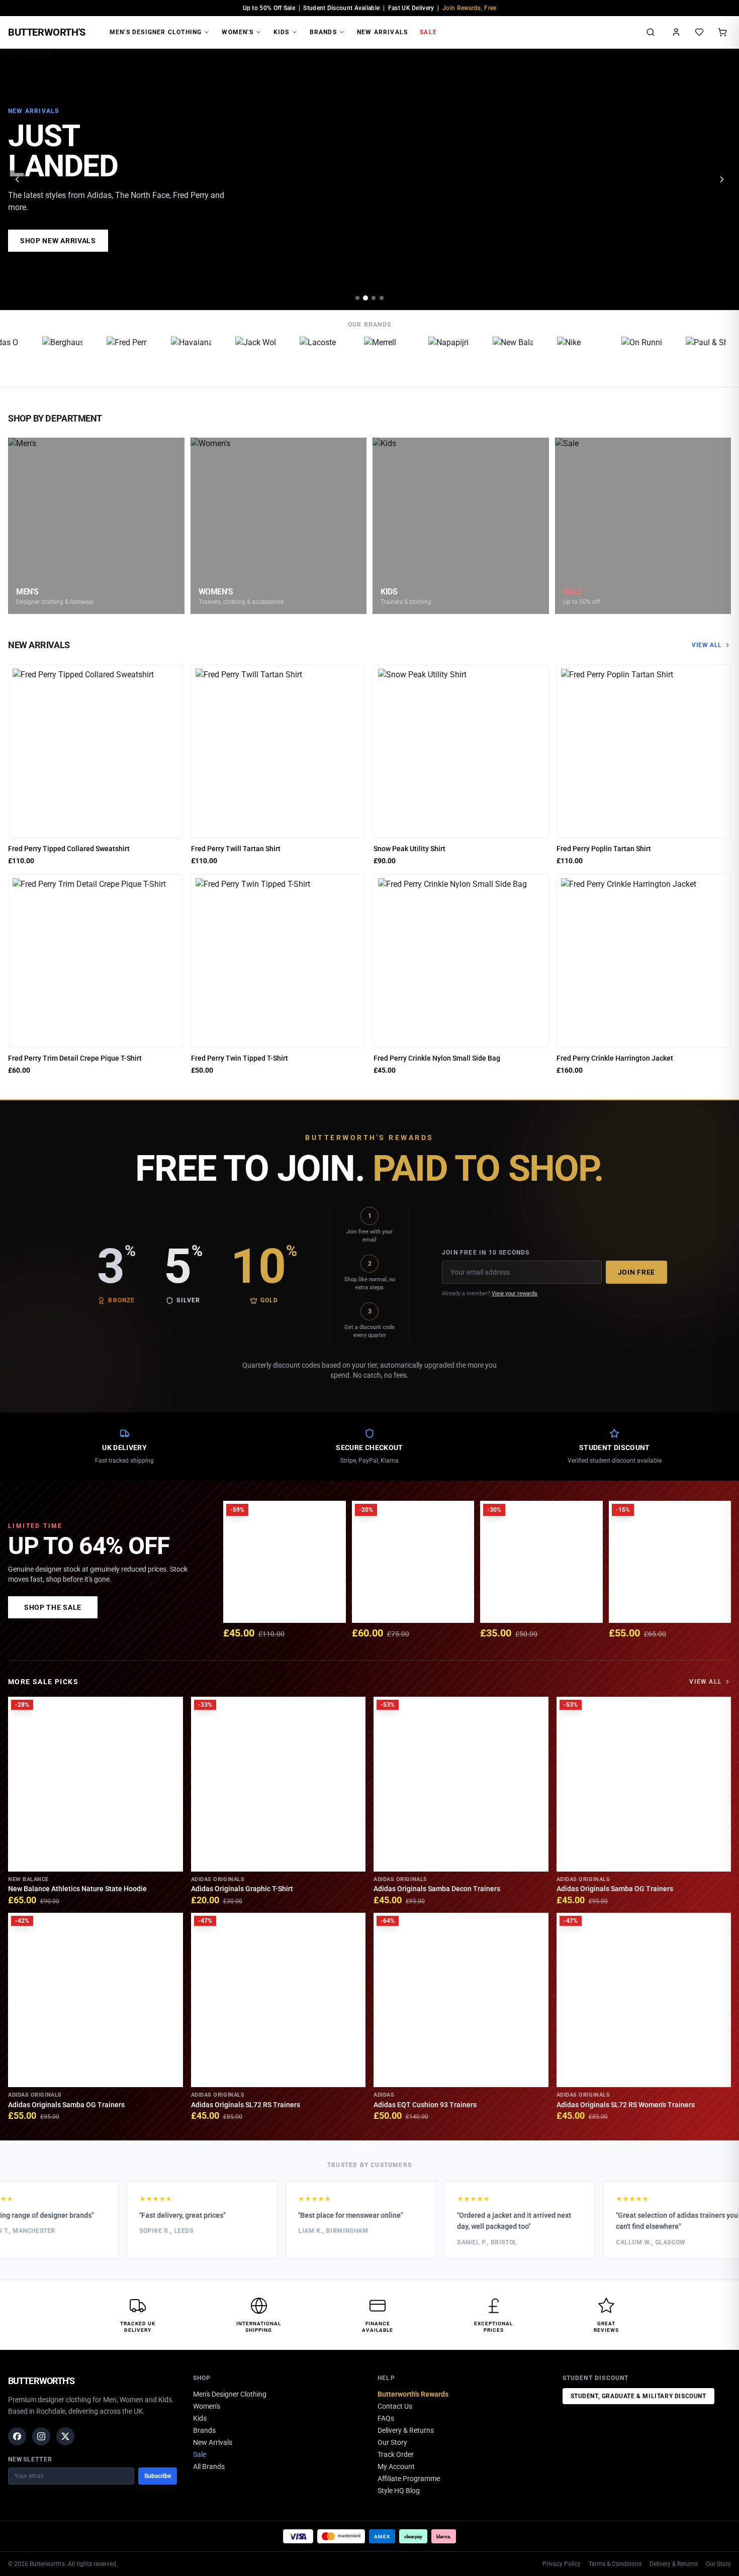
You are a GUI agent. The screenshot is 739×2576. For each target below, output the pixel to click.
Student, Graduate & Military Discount (638, 2396)
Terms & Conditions (615, 2564)
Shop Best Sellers (58, 241)
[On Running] (620, 357)
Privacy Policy (562, 2564)
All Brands (209, 2466)
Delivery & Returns (406, 2430)
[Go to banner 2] (365, 298)
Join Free (636, 1272)
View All (707, 645)
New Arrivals (382, 32)
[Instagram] (41, 2436)
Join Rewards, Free (469, 8)
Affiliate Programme (409, 2479)
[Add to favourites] (172, 675)
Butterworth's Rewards (413, 2394)
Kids (282, 32)
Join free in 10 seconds (486, 1253)
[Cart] (722, 32)
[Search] (651, 32)
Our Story (392, 2442)
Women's (237, 32)
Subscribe (158, 2476)
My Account (396, 2466)
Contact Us (395, 2406)
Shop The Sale (53, 1607)
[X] (65, 2436)
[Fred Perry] (106, 357)
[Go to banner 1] (357, 298)
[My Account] (676, 32)
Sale (428, 32)
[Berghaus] (41, 357)
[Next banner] (722, 179)
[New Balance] (492, 357)
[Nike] (556, 357)
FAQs (386, 2418)
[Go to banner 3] (374, 298)
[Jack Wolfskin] (234, 357)
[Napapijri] (427, 357)
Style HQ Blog (399, 2491)
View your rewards (515, 1294)
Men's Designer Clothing (156, 32)
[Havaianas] (170, 357)
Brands (323, 32)
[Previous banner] (17, 179)
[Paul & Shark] (685, 357)
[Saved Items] (699, 32)
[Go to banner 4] (382, 298)
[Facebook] (17, 2436)
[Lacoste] (299, 357)
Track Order (396, 2454)
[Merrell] (363, 357)
